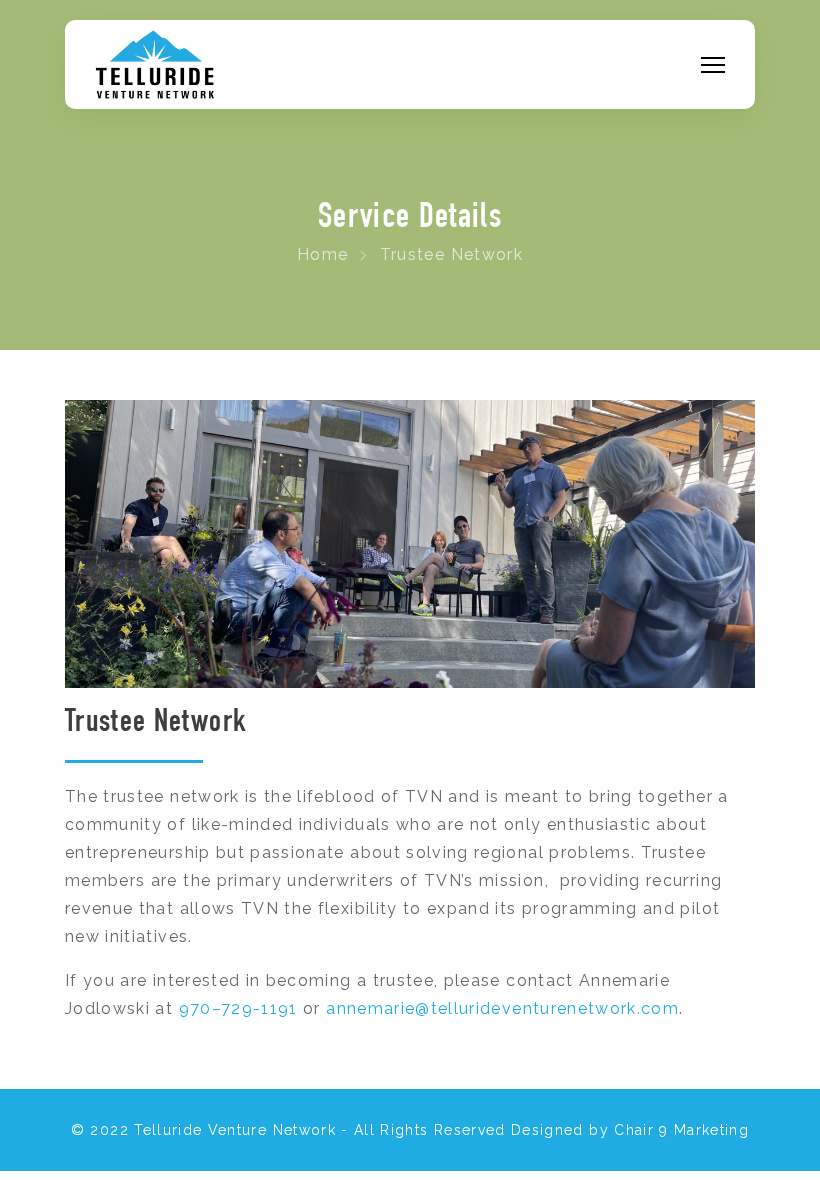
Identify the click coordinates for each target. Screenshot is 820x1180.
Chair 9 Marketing (681, 1130)
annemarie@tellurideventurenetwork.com (502, 1008)
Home (322, 254)
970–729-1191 (238, 1008)
